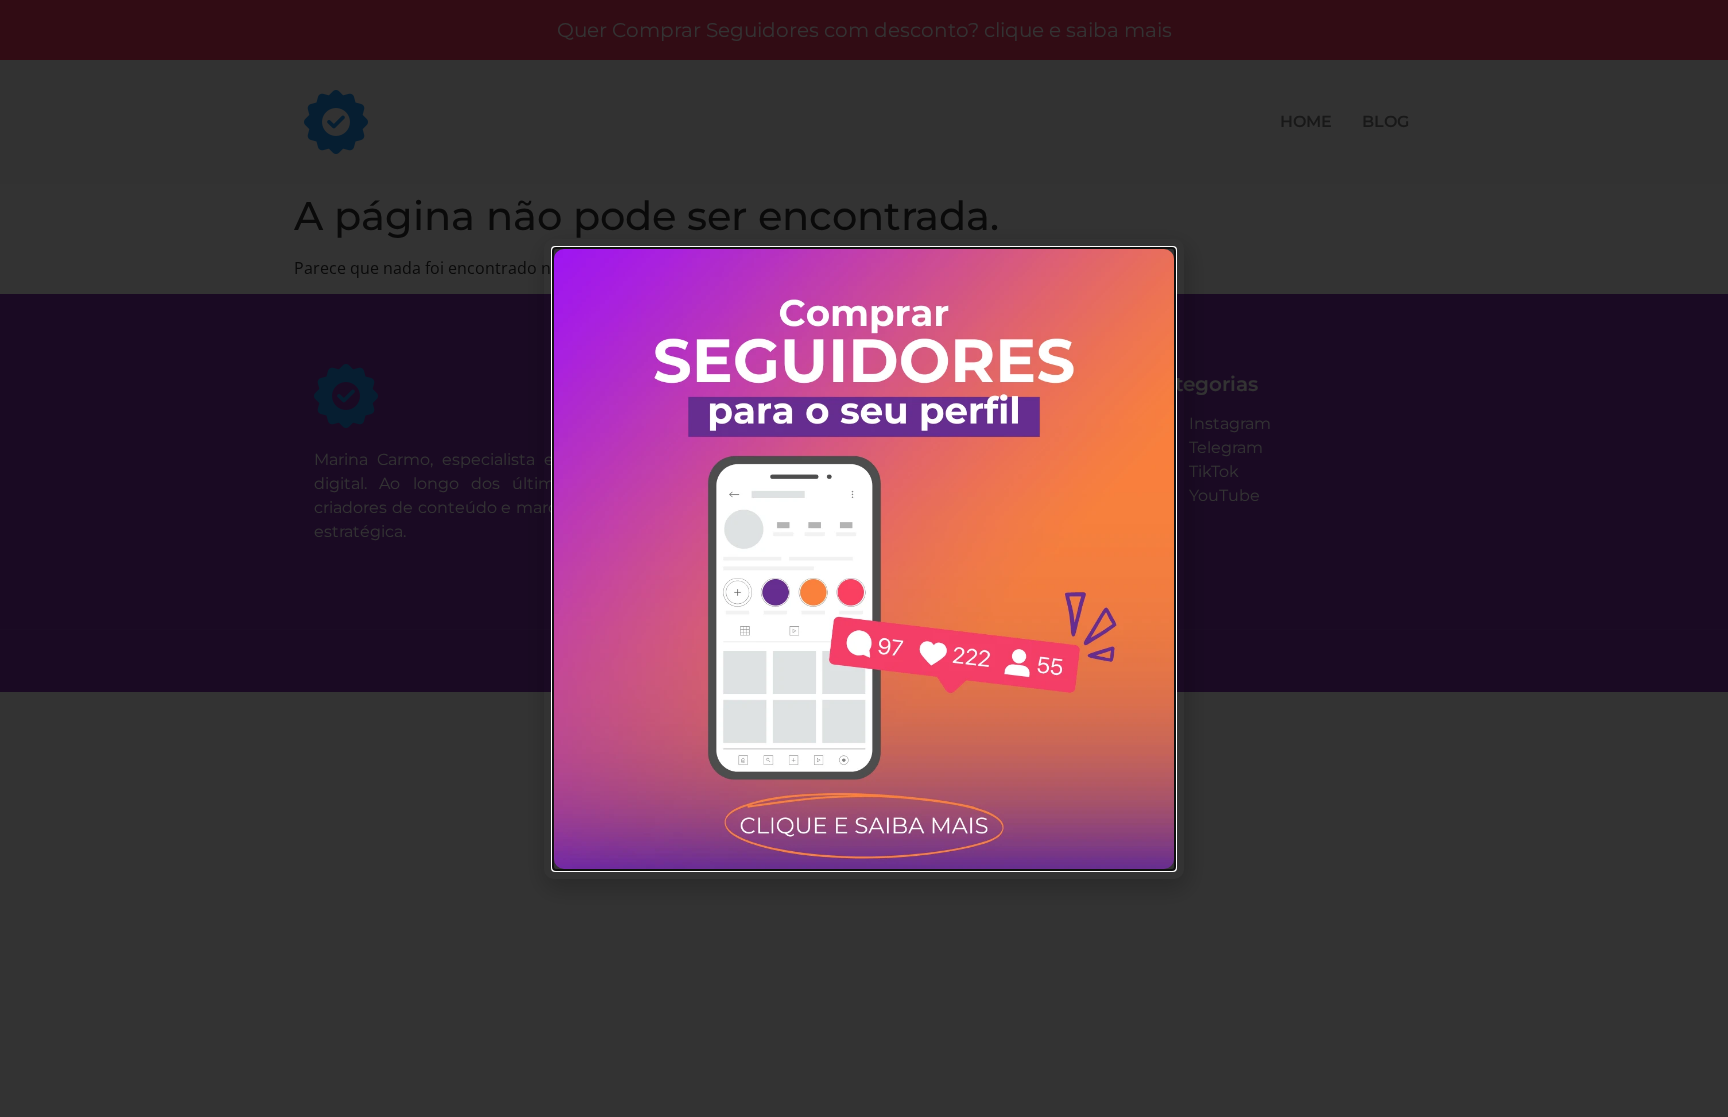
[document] (864, 558)
